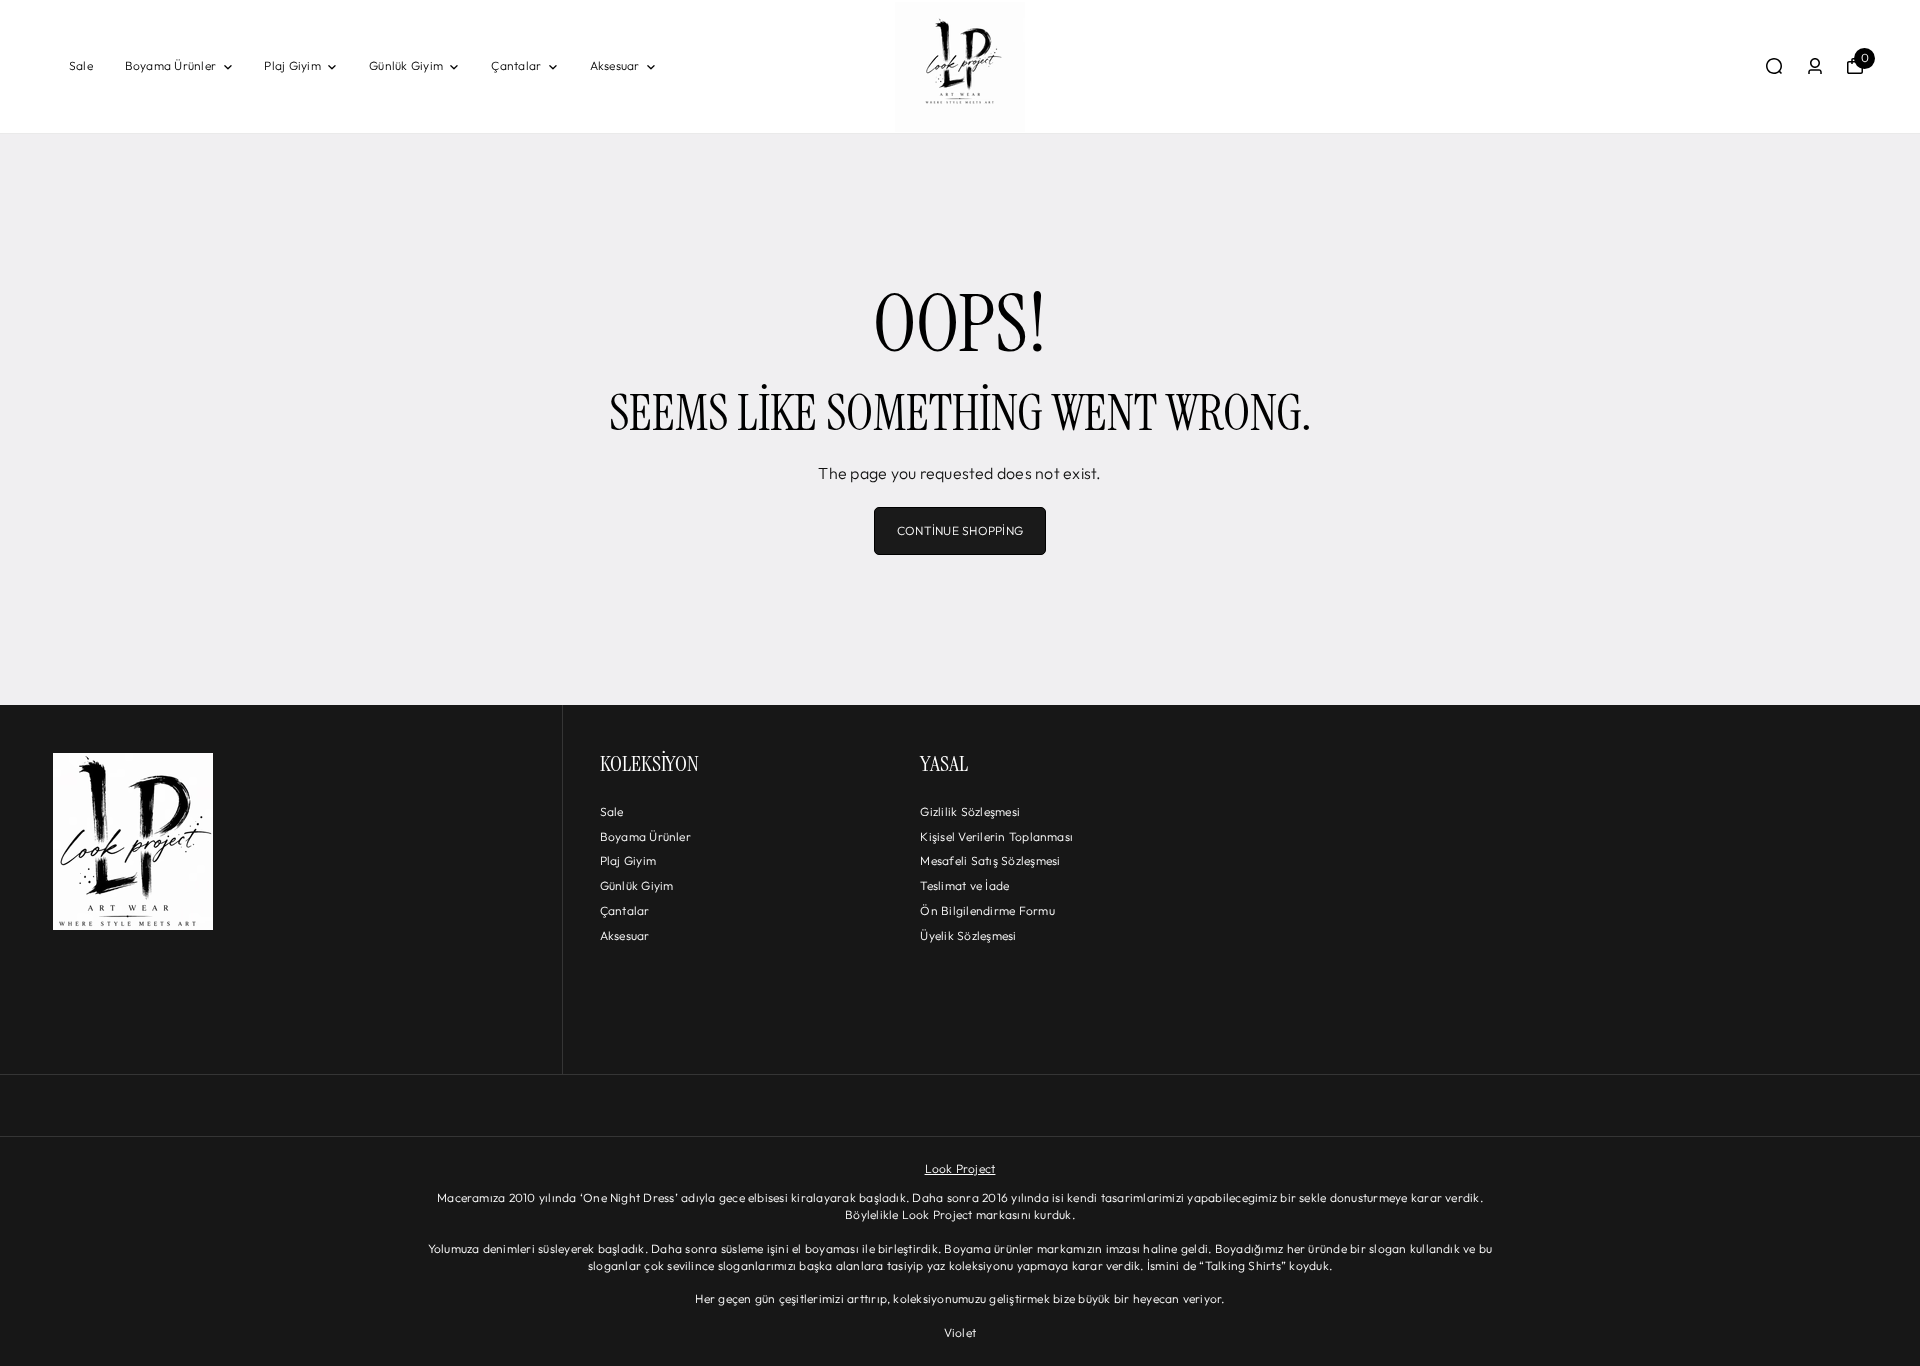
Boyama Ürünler (170, 65)
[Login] (1815, 66)
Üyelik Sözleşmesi (968, 935)
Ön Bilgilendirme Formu (987, 910)
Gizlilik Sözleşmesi (970, 811)
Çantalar (516, 65)
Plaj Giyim (292, 65)
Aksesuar (615, 65)
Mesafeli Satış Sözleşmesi (990, 860)
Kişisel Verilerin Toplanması (996, 836)
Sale (81, 65)
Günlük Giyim (406, 65)
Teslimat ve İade (964, 885)
